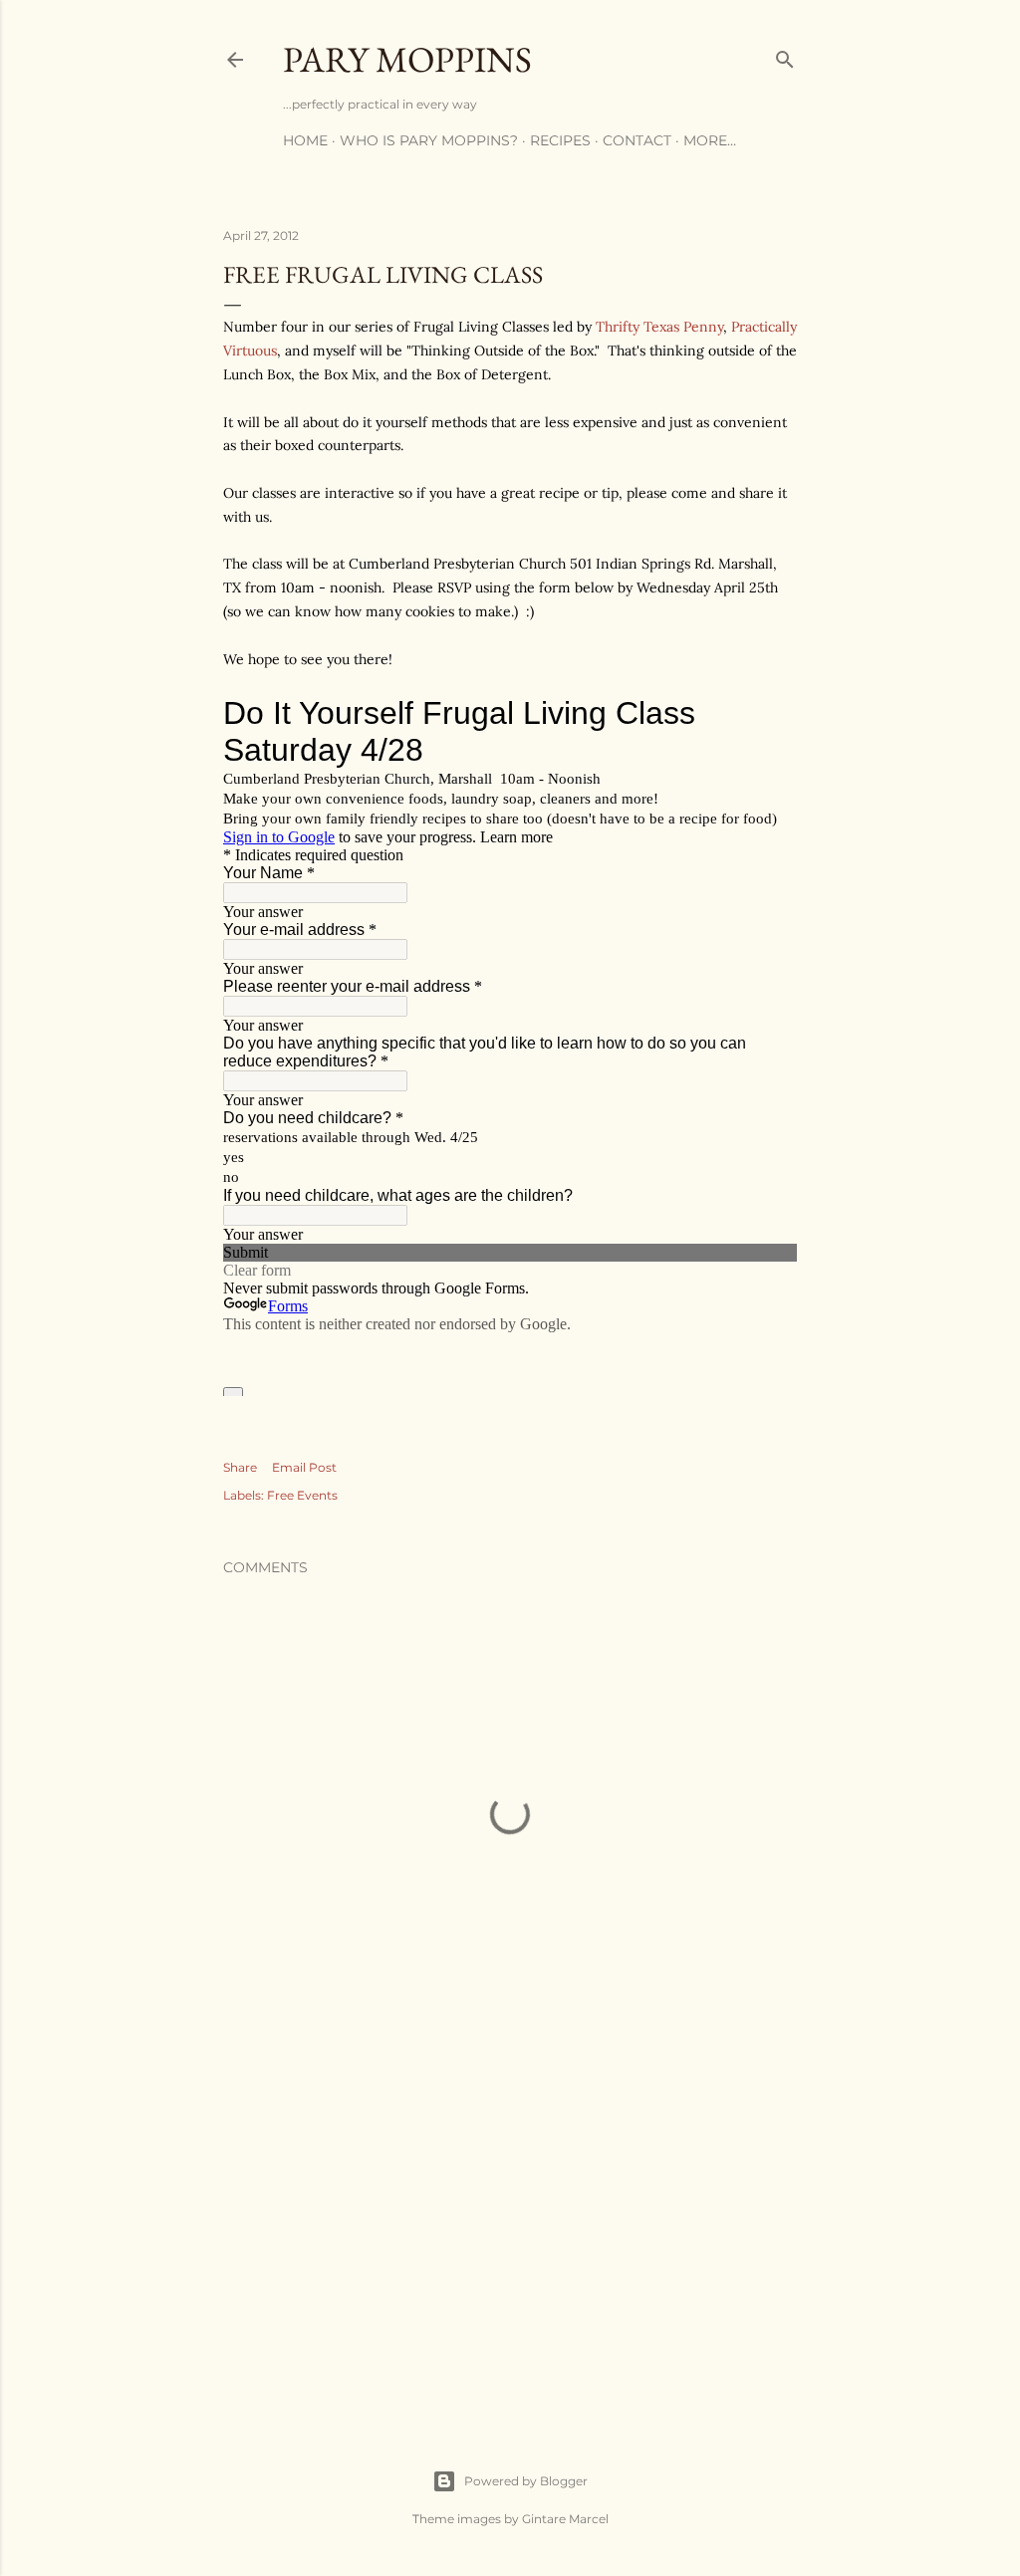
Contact (637, 140)
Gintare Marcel (565, 2519)
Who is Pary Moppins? (429, 140)
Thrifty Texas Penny (659, 327)
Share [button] (240, 1467)
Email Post (304, 1467)
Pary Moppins (407, 59)
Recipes (560, 140)
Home (305, 140)
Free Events (302, 1495)
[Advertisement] (510, 2230)
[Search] (785, 55)
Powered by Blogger (526, 2481)
